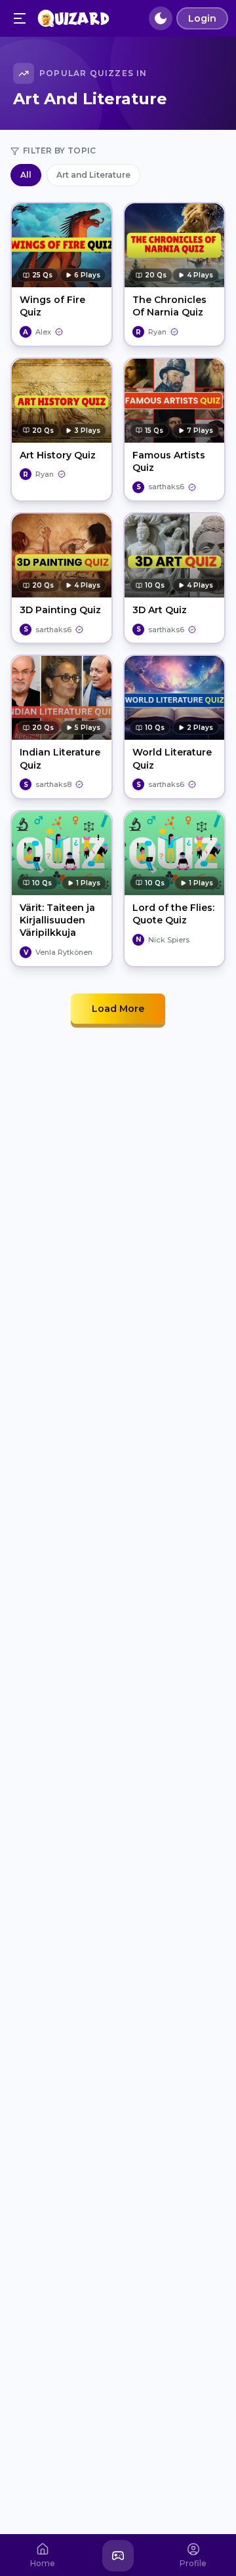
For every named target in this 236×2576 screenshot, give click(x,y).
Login (202, 18)
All (26, 175)
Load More (118, 1009)
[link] (41, 332)
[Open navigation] (20, 18)
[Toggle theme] (161, 18)
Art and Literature (93, 175)
